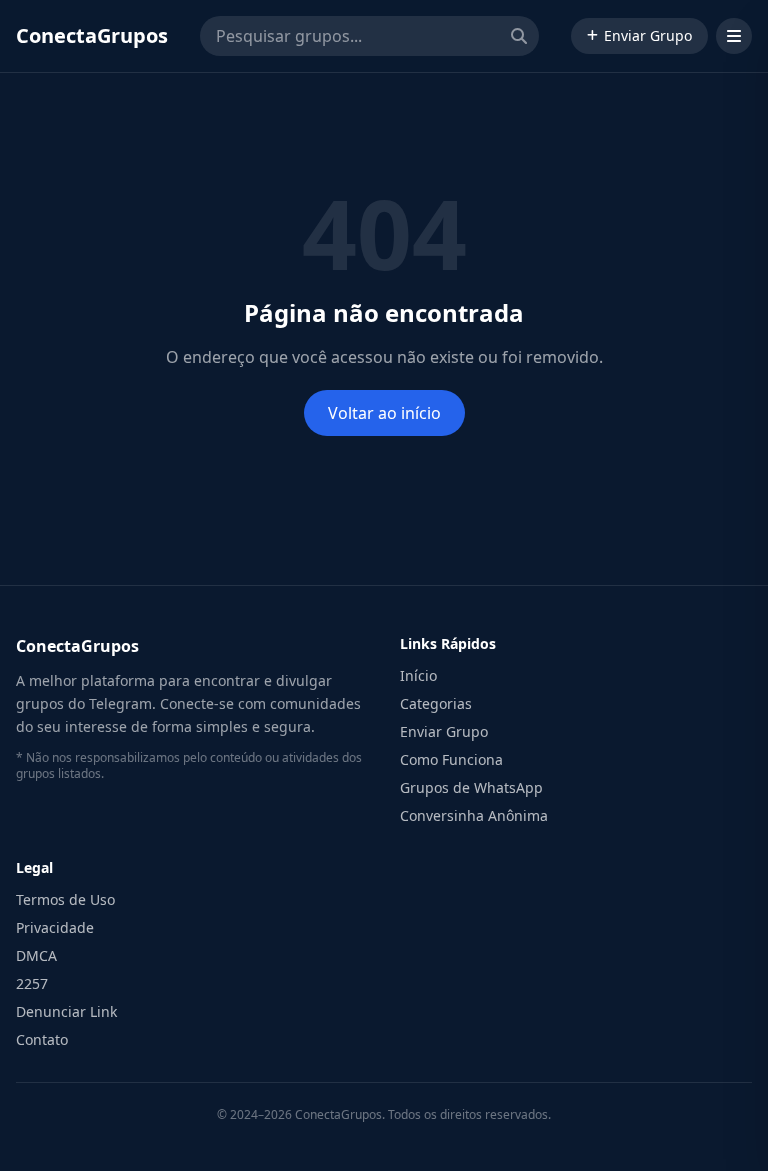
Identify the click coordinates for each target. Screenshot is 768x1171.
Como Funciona (451, 759)
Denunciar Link (66, 1011)
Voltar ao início (384, 413)
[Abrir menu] (734, 36)
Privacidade (55, 927)
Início (418, 675)
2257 (32, 983)
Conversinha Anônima (474, 815)
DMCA (36, 955)
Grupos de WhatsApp (471, 787)
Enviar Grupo (648, 35)
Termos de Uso (65, 899)
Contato (42, 1039)
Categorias (436, 703)
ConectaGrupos (92, 35)
